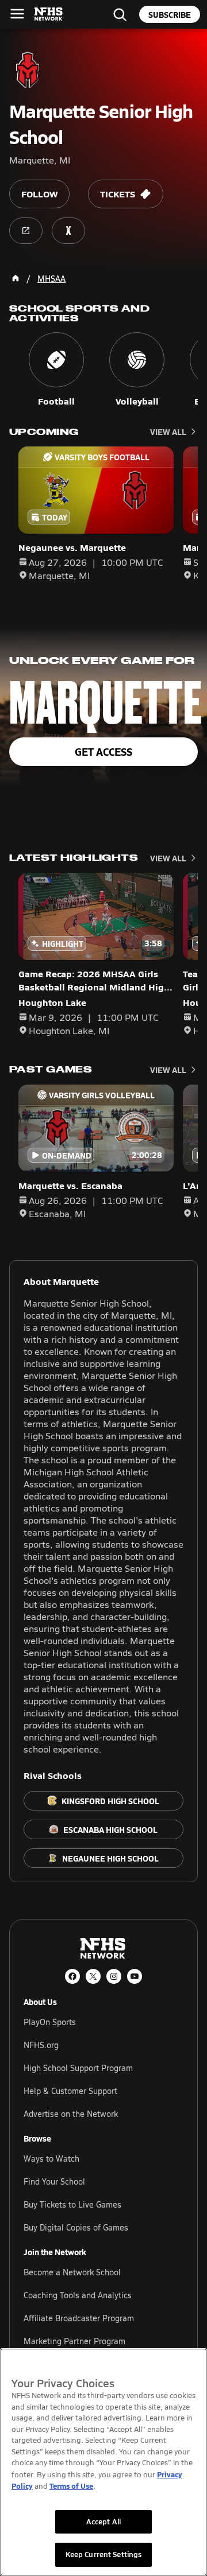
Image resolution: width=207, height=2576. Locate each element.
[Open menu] (17, 14)
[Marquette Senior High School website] (26, 231)
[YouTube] (135, 1976)
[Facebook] (72, 1976)
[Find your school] (120, 14)
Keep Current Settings (104, 2554)
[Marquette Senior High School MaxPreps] (68, 231)
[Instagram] (114, 1976)
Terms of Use (71, 2486)
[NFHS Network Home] (49, 14)
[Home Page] (16, 278)
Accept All (103, 2521)
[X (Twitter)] (93, 1976)
